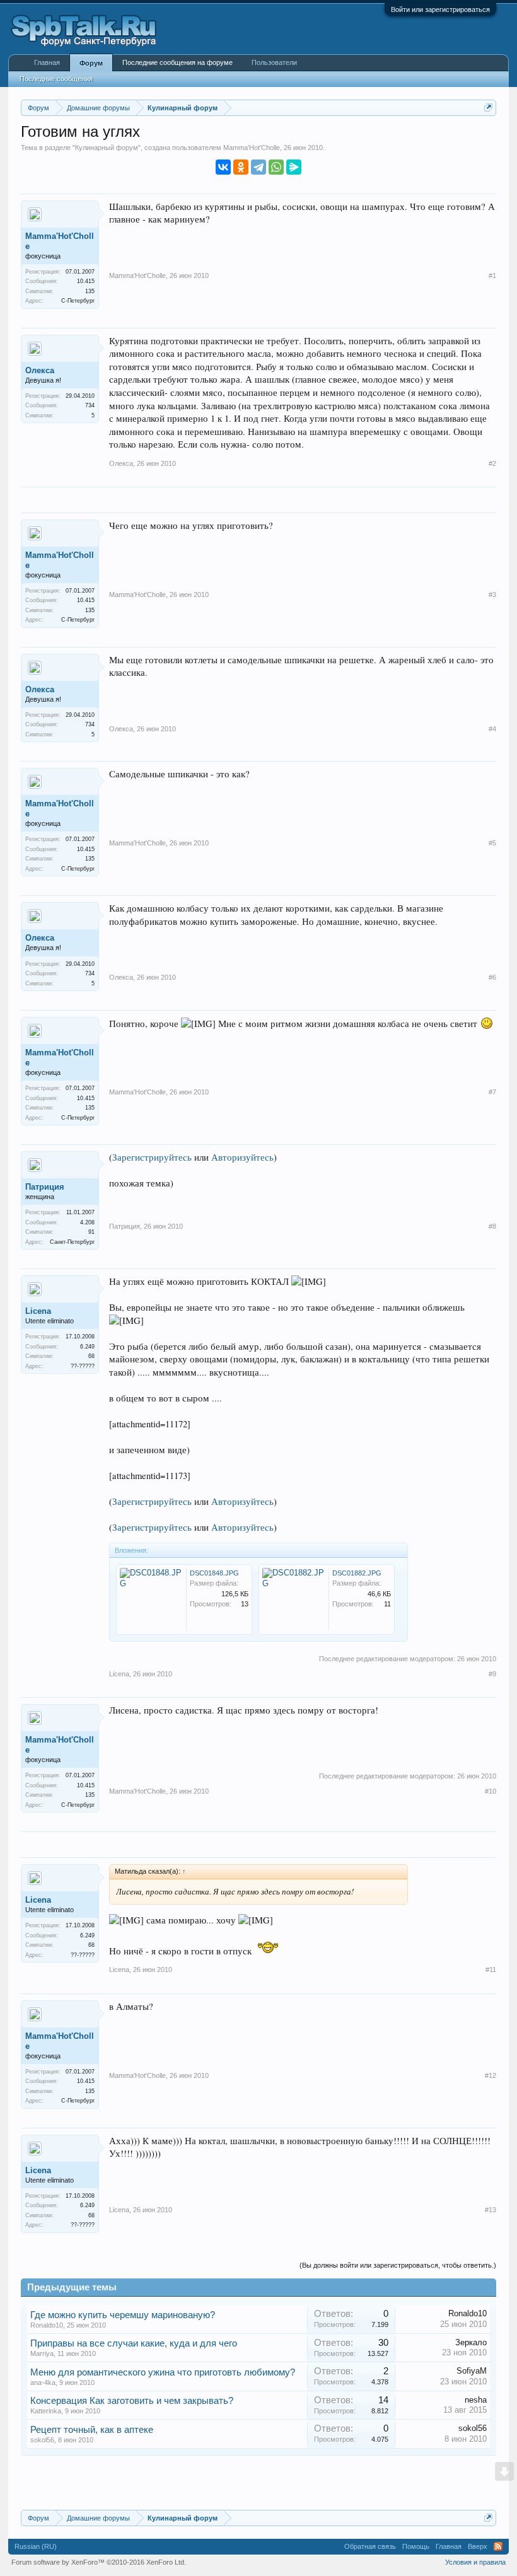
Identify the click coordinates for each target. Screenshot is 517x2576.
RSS (498, 2546)
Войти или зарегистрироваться (440, 9)
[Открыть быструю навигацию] (488, 107)
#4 (492, 729)
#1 (492, 276)
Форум (91, 63)
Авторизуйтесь (242, 1157)
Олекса (40, 370)
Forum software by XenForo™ (99, 2562)
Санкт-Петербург (72, 1242)
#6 (492, 977)
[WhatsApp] (276, 167)
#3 (492, 595)
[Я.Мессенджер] (294, 167)
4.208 (87, 1222)
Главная (47, 62)
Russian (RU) (36, 2546)
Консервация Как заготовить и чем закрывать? (132, 2401)
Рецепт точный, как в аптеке (92, 2430)
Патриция (45, 1187)
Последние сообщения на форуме (177, 62)
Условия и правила (475, 2562)
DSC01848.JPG (214, 1573)
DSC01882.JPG (357, 1573)
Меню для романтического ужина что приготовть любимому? (163, 2372)
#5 (492, 843)
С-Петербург (78, 301)
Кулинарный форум (107, 148)
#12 (491, 2075)
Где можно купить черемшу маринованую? (123, 2315)
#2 (492, 463)
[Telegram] (258, 167)
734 (90, 405)
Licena (38, 1311)
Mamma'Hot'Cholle (252, 148)
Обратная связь (370, 2546)
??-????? (83, 1366)
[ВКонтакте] (223, 167)
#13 (491, 2210)
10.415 (86, 281)
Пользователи (274, 62)
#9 (492, 1674)
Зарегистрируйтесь (152, 1157)
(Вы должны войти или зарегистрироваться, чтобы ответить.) (398, 2265)
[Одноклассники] (241, 167)
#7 (492, 1092)
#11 (491, 1970)
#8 (492, 1226)
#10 (491, 1791)
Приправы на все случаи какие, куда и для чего (134, 2343)
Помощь (416, 2546)
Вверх (478, 2546)
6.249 (87, 1347)
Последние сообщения (56, 79)
